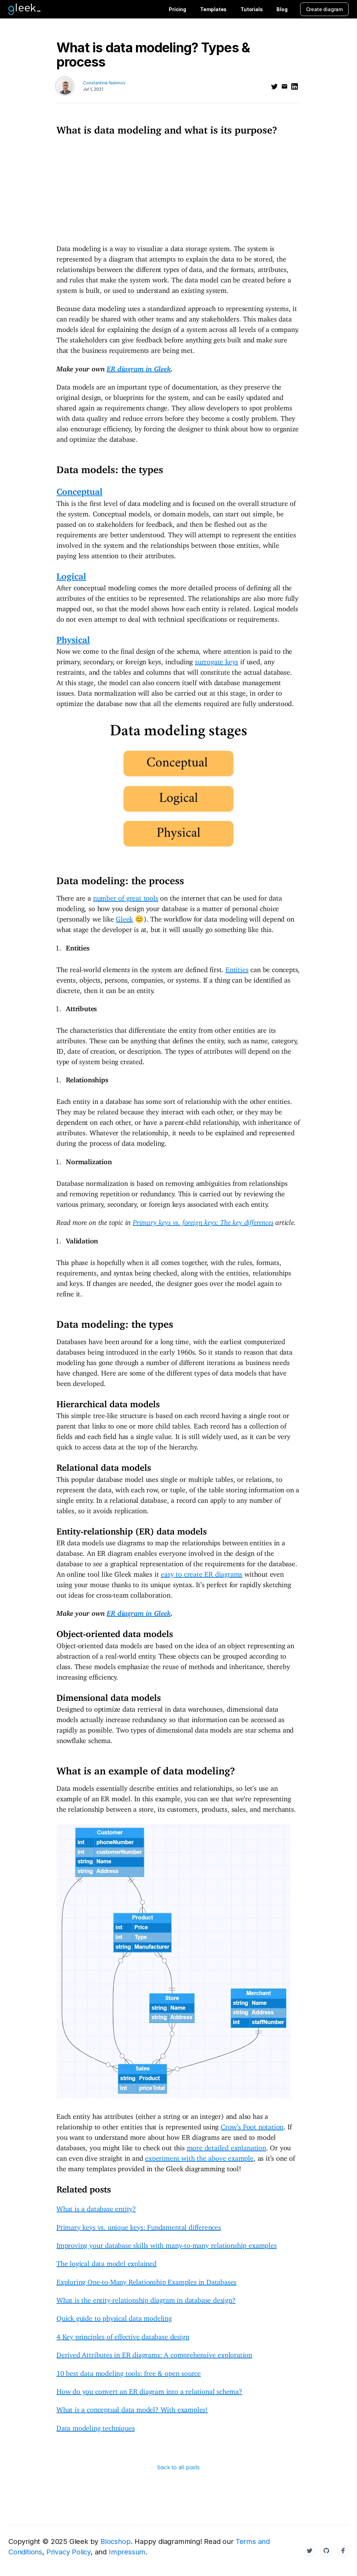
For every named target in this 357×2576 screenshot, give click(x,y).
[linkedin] (295, 86)
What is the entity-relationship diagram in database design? (146, 2298)
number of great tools (126, 896)
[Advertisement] (178, 189)
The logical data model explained (107, 2262)
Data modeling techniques (96, 2426)
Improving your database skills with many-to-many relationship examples (167, 2244)
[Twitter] (310, 2551)
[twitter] (274, 86)
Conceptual (79, 489)
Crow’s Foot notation (252, 2125)
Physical (73, 638)
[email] (284, 86)
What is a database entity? (96, 2207)
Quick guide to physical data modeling (114, 2316)
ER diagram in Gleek (139, 367)
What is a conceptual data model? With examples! (132, 2408)
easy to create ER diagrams (202, 1572)
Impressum (127, 2552)
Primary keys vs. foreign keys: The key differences (203, 1221)
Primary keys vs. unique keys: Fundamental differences (139, 2225)
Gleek (124, 917)
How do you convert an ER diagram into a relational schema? (149, 2390)
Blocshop (115, 2541)
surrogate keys (217, 660)
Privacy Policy (69, 2552)
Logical (71, 574)
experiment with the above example (199, 2156)
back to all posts (178, 2467)
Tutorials (252, 9)
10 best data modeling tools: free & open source (129, 2372)
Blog (282, 9)
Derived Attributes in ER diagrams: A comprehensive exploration (154, 2353)
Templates (213, 9)
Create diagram (324, 9)
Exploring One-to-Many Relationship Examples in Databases (146, 2280)
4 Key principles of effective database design (123, 2335)
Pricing (177, 9)
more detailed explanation (226, 2146)
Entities (237, 968)
